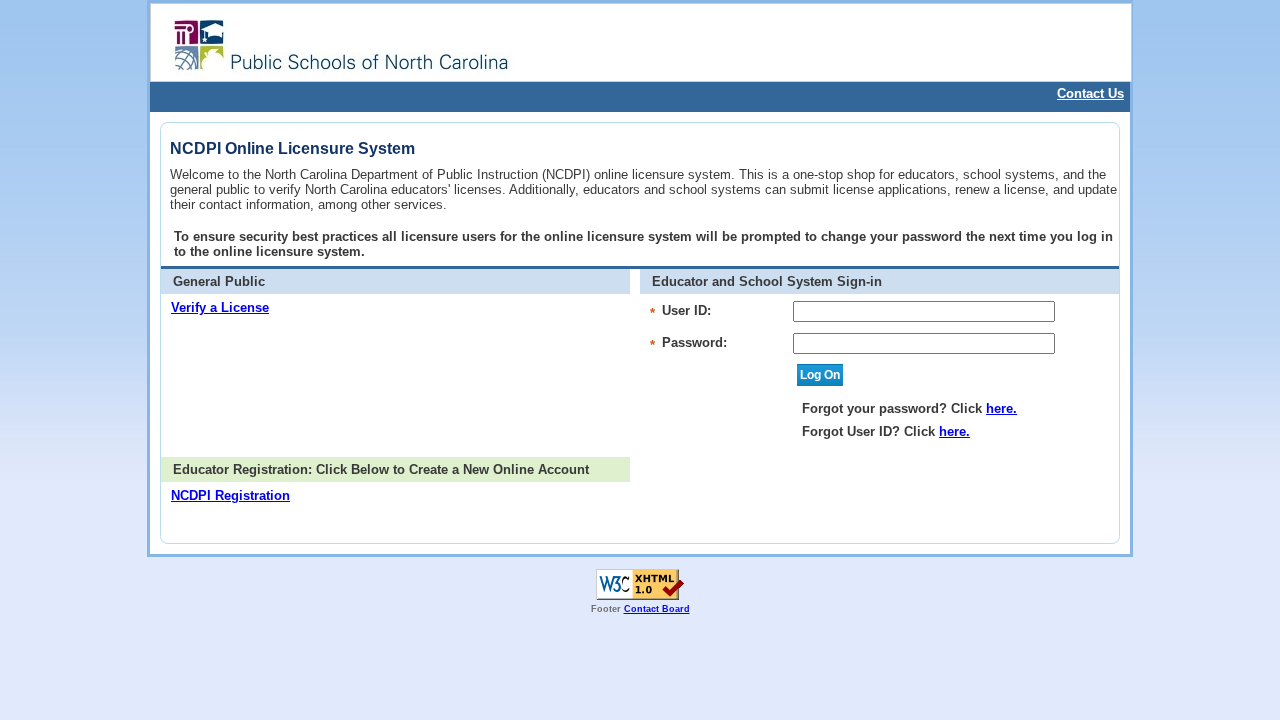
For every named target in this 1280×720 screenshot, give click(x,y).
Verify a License (220, 307)
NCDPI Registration (230, 495)
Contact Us (1090, 93)
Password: (694, 342)
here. (1001, 408)
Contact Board (657, 609)
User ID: (686, 310)
